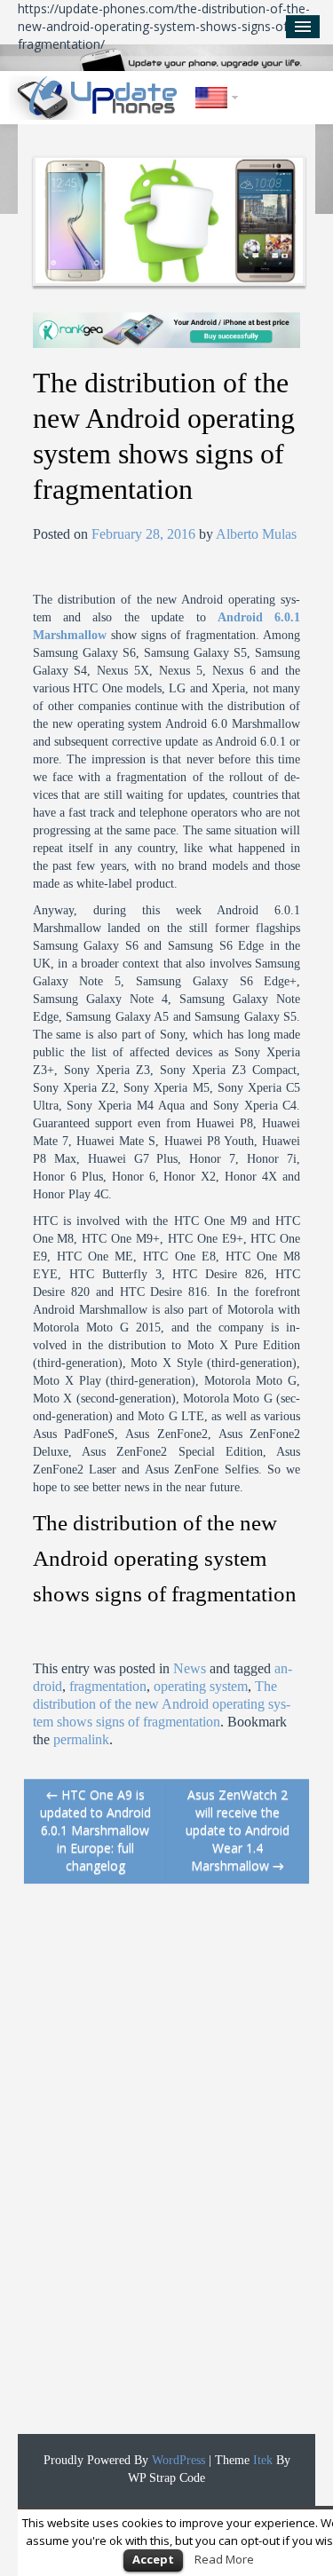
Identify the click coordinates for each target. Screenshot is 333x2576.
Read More (224, 2559)
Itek (261, 2460)
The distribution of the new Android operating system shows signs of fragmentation (162, 1704)
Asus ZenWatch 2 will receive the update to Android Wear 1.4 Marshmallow (238, 1830)
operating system (201, 1686)
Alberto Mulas (256, 534)
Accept (153, 2559)
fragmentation (108, 1686)
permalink (81, 1739)
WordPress (177, 2460)
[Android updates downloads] (98, 98)
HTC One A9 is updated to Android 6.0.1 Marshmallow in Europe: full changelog (95, 1830)
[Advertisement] (157, 2168)
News (190, 1668)
